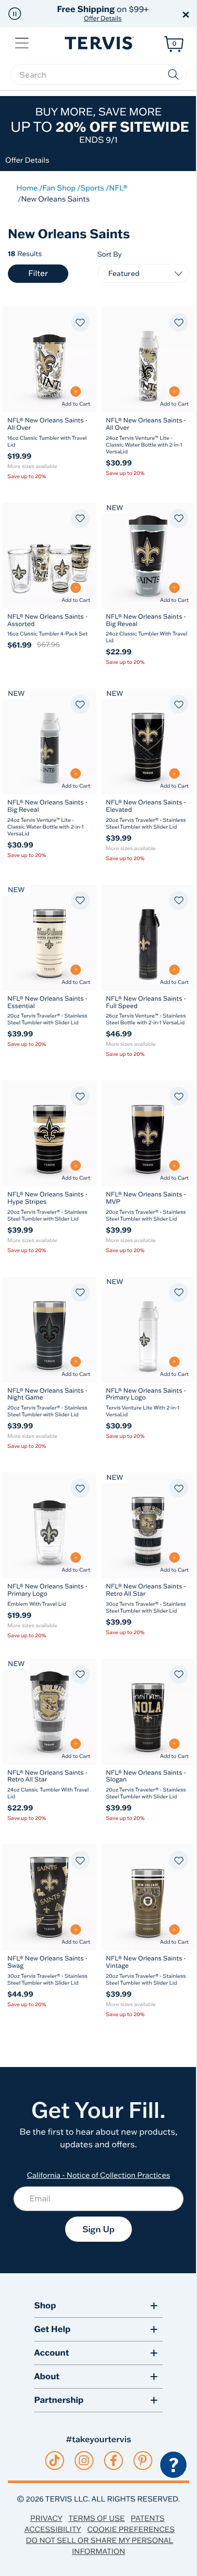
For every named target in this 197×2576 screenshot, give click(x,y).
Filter (38, 273)
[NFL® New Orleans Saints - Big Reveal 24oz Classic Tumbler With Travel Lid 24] (148, 556)
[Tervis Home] (98, 43)
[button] (15, 14)
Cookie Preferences (131, 2529)
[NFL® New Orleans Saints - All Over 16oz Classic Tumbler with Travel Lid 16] (49, 359)
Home (27, 188)
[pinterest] (143, 2461)
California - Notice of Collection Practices (98, 2175)
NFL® (118, 188)
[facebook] (113, 2461)
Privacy (46, 2518)
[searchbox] (98, 75)
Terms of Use (96, 2518)
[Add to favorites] (80, 322)
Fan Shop (59, 188)
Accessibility (53, 2529)
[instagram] (84, 2461)
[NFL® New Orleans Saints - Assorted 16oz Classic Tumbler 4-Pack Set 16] (49, 556)
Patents (148, 2518)
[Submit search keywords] (173, 75)
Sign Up (98, 2229)
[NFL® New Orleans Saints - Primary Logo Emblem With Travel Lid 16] (49, 1525)
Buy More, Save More (100, 125)
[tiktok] (54, 2461)
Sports (92, 188)
